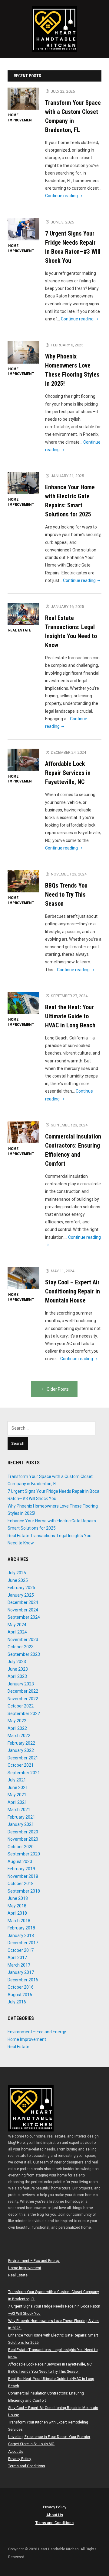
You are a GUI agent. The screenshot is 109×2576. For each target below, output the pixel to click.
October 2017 (21, 1950)
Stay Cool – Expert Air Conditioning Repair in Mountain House (73, 1291)
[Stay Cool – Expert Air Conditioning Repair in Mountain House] (23, 1278)
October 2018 (21, 1884)
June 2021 (18, 1787)
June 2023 (18, 1669)
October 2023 (21, 1647)
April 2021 (17, 1802)
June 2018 (18, 1898)
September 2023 (24, 1654)
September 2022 (24, 1714)
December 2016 (23, 1980)
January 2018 (21, 1935)
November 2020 (23, 1839)
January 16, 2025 (67, 607)
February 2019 (21, 1869)
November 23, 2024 (69, 874)
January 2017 (21, 1972)
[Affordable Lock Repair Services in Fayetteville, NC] (23, 760)
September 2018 (24, 1891)
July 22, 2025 (63, 91)
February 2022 (21, 1743)
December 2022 (23, 1691)
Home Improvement (21, 117)
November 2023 (23, 1640)
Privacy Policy (20, 2459)
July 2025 (17, 1573)
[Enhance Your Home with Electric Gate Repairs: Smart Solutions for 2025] (23, 483)
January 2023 (21, 1684)
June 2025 (18, 1580)
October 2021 (21, 1765)
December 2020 (23, 1832)
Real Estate (20, 630)
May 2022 (17, 1721)
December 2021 (23, 1758)
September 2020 (24, 1854)
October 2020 (21, 1847)
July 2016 (17, 2002)
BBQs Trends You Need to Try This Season (66, 895)
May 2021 (17, 1795)
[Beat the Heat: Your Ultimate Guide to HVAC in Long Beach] (23, 1003)
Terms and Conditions (27, 2466)
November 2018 (23, 1876)
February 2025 (21, 1588)
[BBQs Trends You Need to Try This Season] (23, 881)
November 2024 (23, 1610)
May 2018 (17, 1906)
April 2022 (17, 1728)
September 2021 (24, 1773)
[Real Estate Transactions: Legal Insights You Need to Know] (23, 614)
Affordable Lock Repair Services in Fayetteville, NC (68, 773)
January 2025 (21, 1595)
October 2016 (21, 1987)
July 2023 (17, 1662)
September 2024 (24, 1617)
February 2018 (21, 1928)
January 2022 (21, 1750)
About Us (16, 2452)
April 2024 (17, 1632)
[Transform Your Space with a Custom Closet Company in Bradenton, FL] (23, 98)
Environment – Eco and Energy (37, 2032)
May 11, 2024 (63, 1271)
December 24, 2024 (68, 752)
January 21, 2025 (67, 476)
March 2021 (19, 1810)
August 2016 (20, 1995)
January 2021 (21, 1824)
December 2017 (23, 1943)
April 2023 (17, 1676)
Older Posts (58, 1389)
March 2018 (19, 1921)
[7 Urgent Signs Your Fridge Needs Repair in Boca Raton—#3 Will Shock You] (23, 229)
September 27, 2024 (69, 996)
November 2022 (23, 1699)
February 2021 (21, 1817)
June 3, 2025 (62, 222)
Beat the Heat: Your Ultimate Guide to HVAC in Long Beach (70, 1016)
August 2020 (20, 1861)
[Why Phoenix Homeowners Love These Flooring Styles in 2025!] (23, 352)
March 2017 (19, 1965)
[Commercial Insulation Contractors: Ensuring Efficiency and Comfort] (23, 1132)
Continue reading (64, 196)
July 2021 (17, 1780)
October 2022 (21, 1706)
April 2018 (17, 1913)
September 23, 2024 (69, 1125)
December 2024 (23, 1602)
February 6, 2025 (67, 345)
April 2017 (17, 1958)
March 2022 (19, 1736)
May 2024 (17, 1625)
